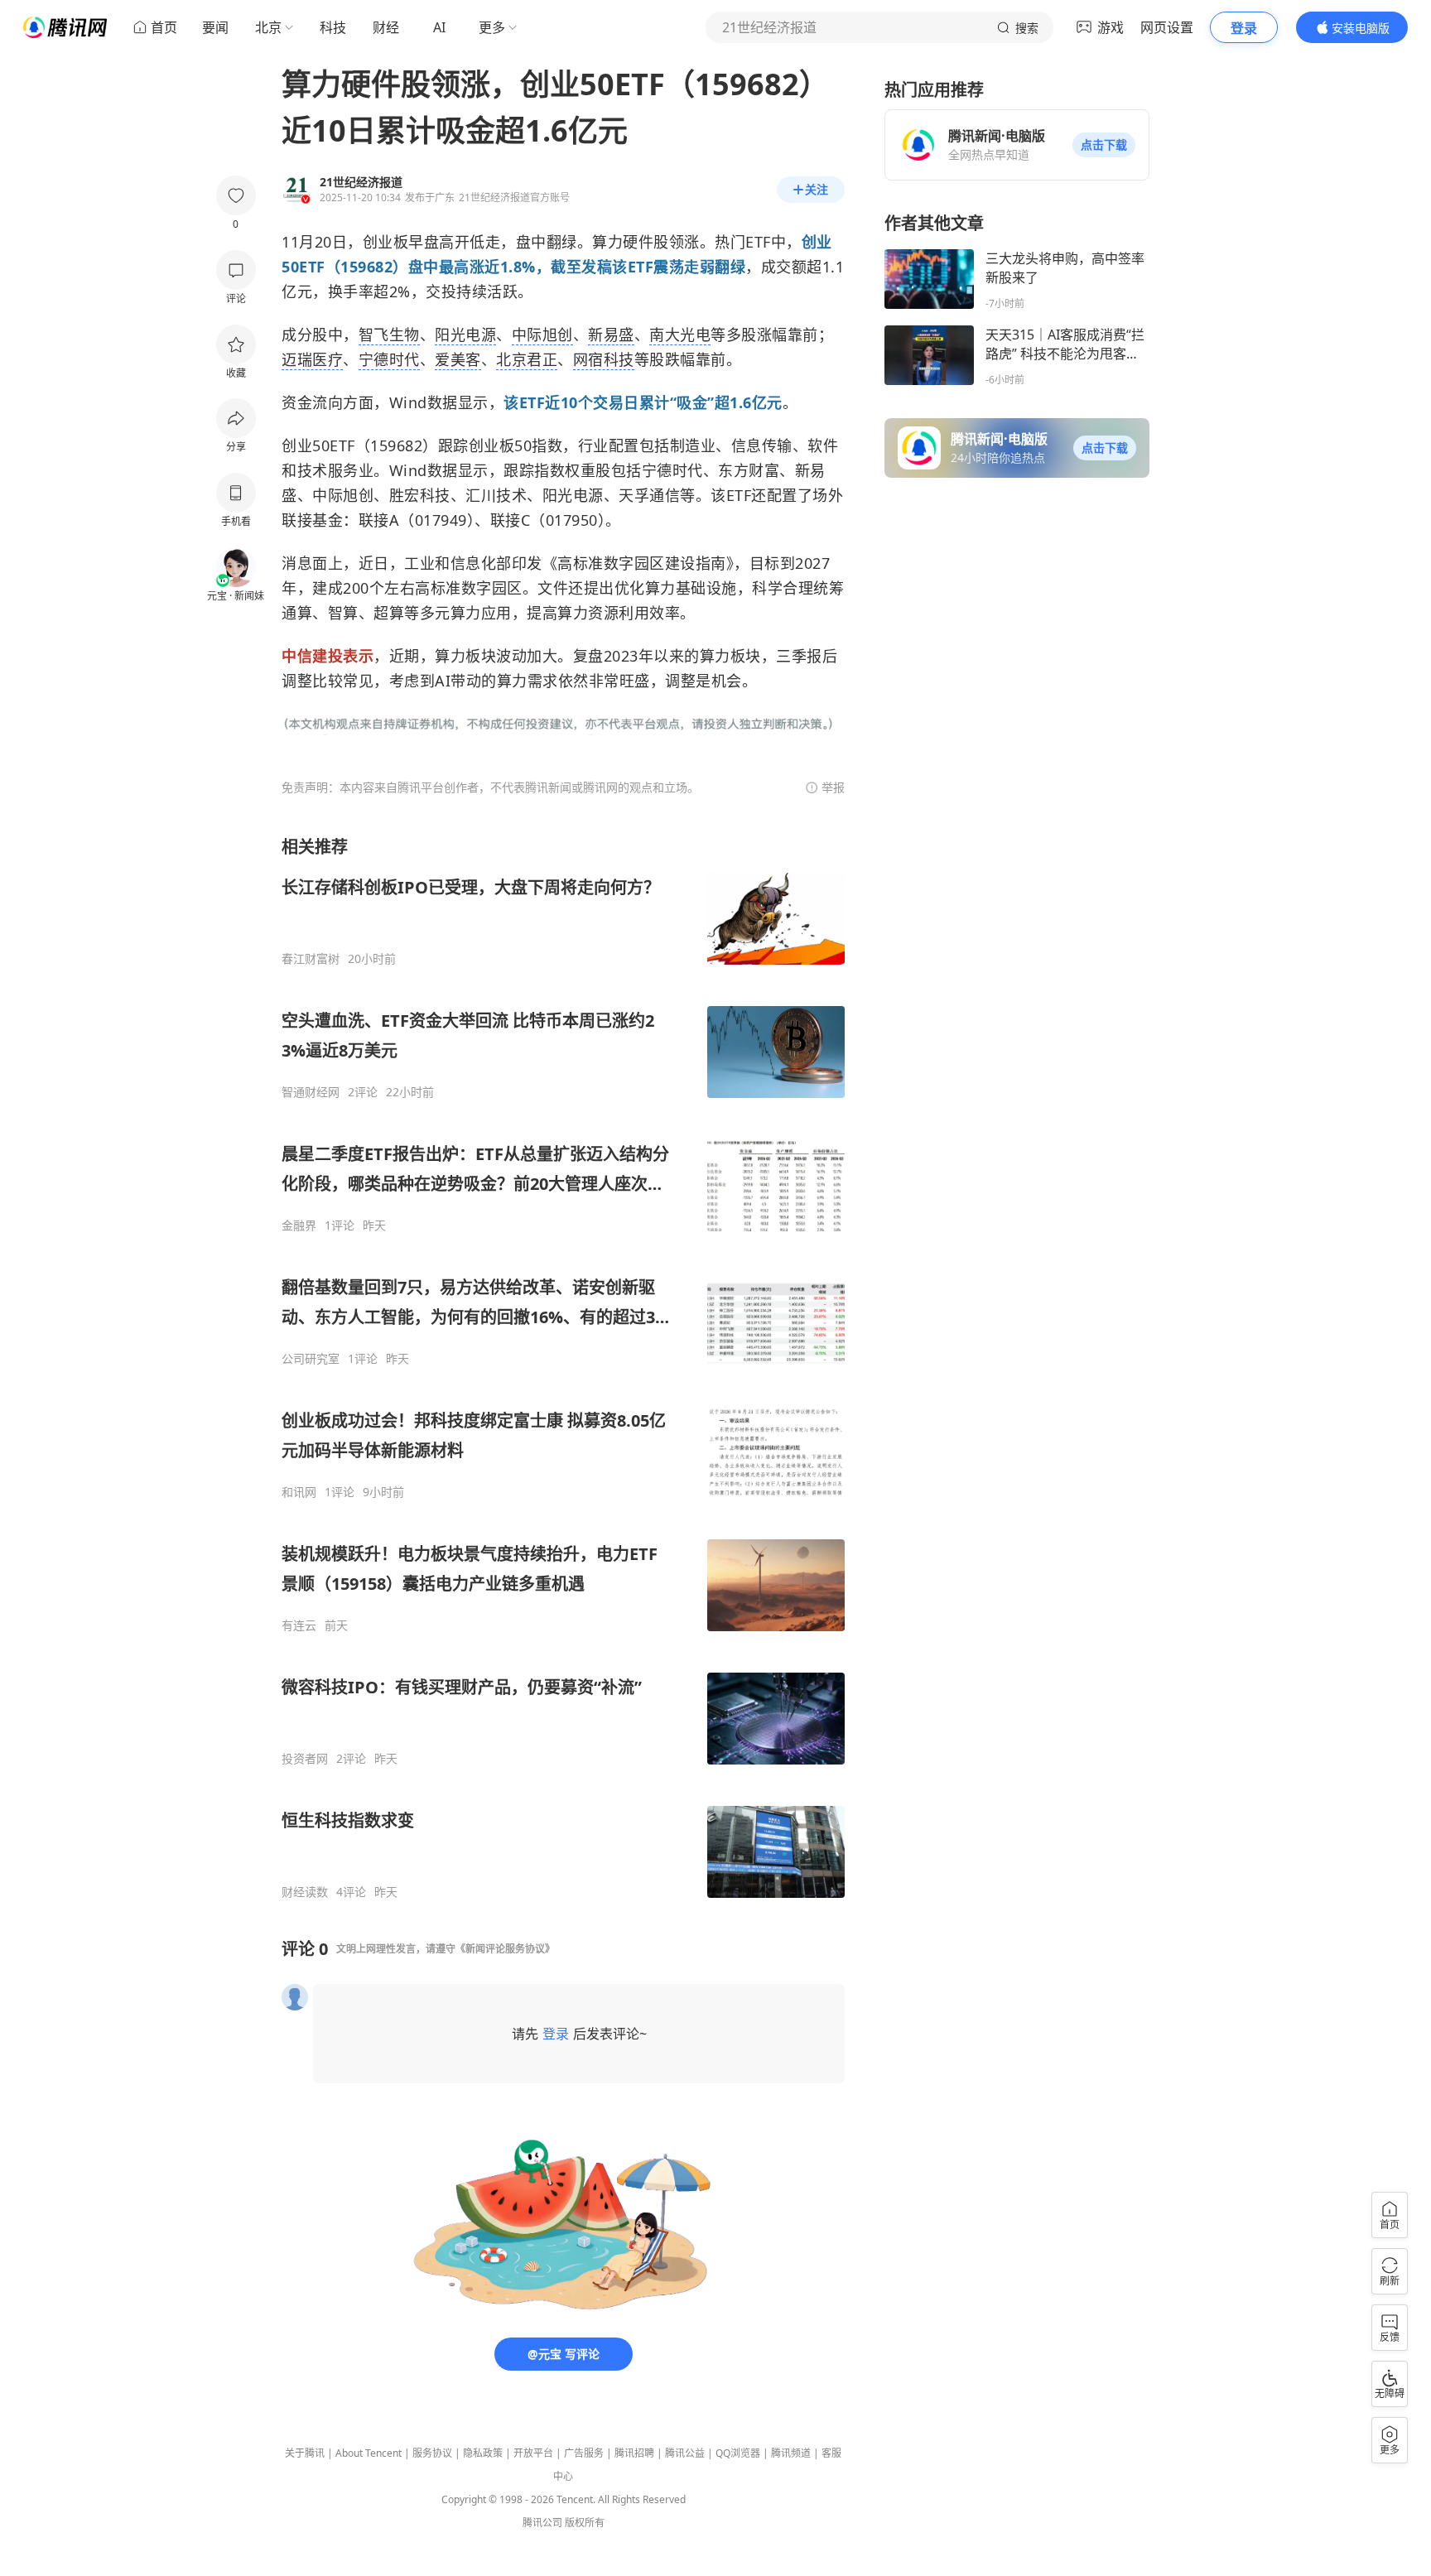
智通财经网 (311, 1092)
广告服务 (584, 2453)
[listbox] (563, 1367)
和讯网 (299, 1492)
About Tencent (369, 2453)
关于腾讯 (305, 2453)
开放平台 (533, 2453)
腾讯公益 (685, 2453)
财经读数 (305, 1892)
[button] (1104, 145)
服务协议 (432, 2453)
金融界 (299, 1225)
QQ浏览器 (738, 2453)
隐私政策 (483, 2453)
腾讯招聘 (634, 2453)
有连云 (299, 1625)
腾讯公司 (542, 2523)
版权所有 (585, 2523)
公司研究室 (311, 1359)
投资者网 (305, 1759)
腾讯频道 (791, 2453)
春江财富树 (311, 959)
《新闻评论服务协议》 (505, 1949)
